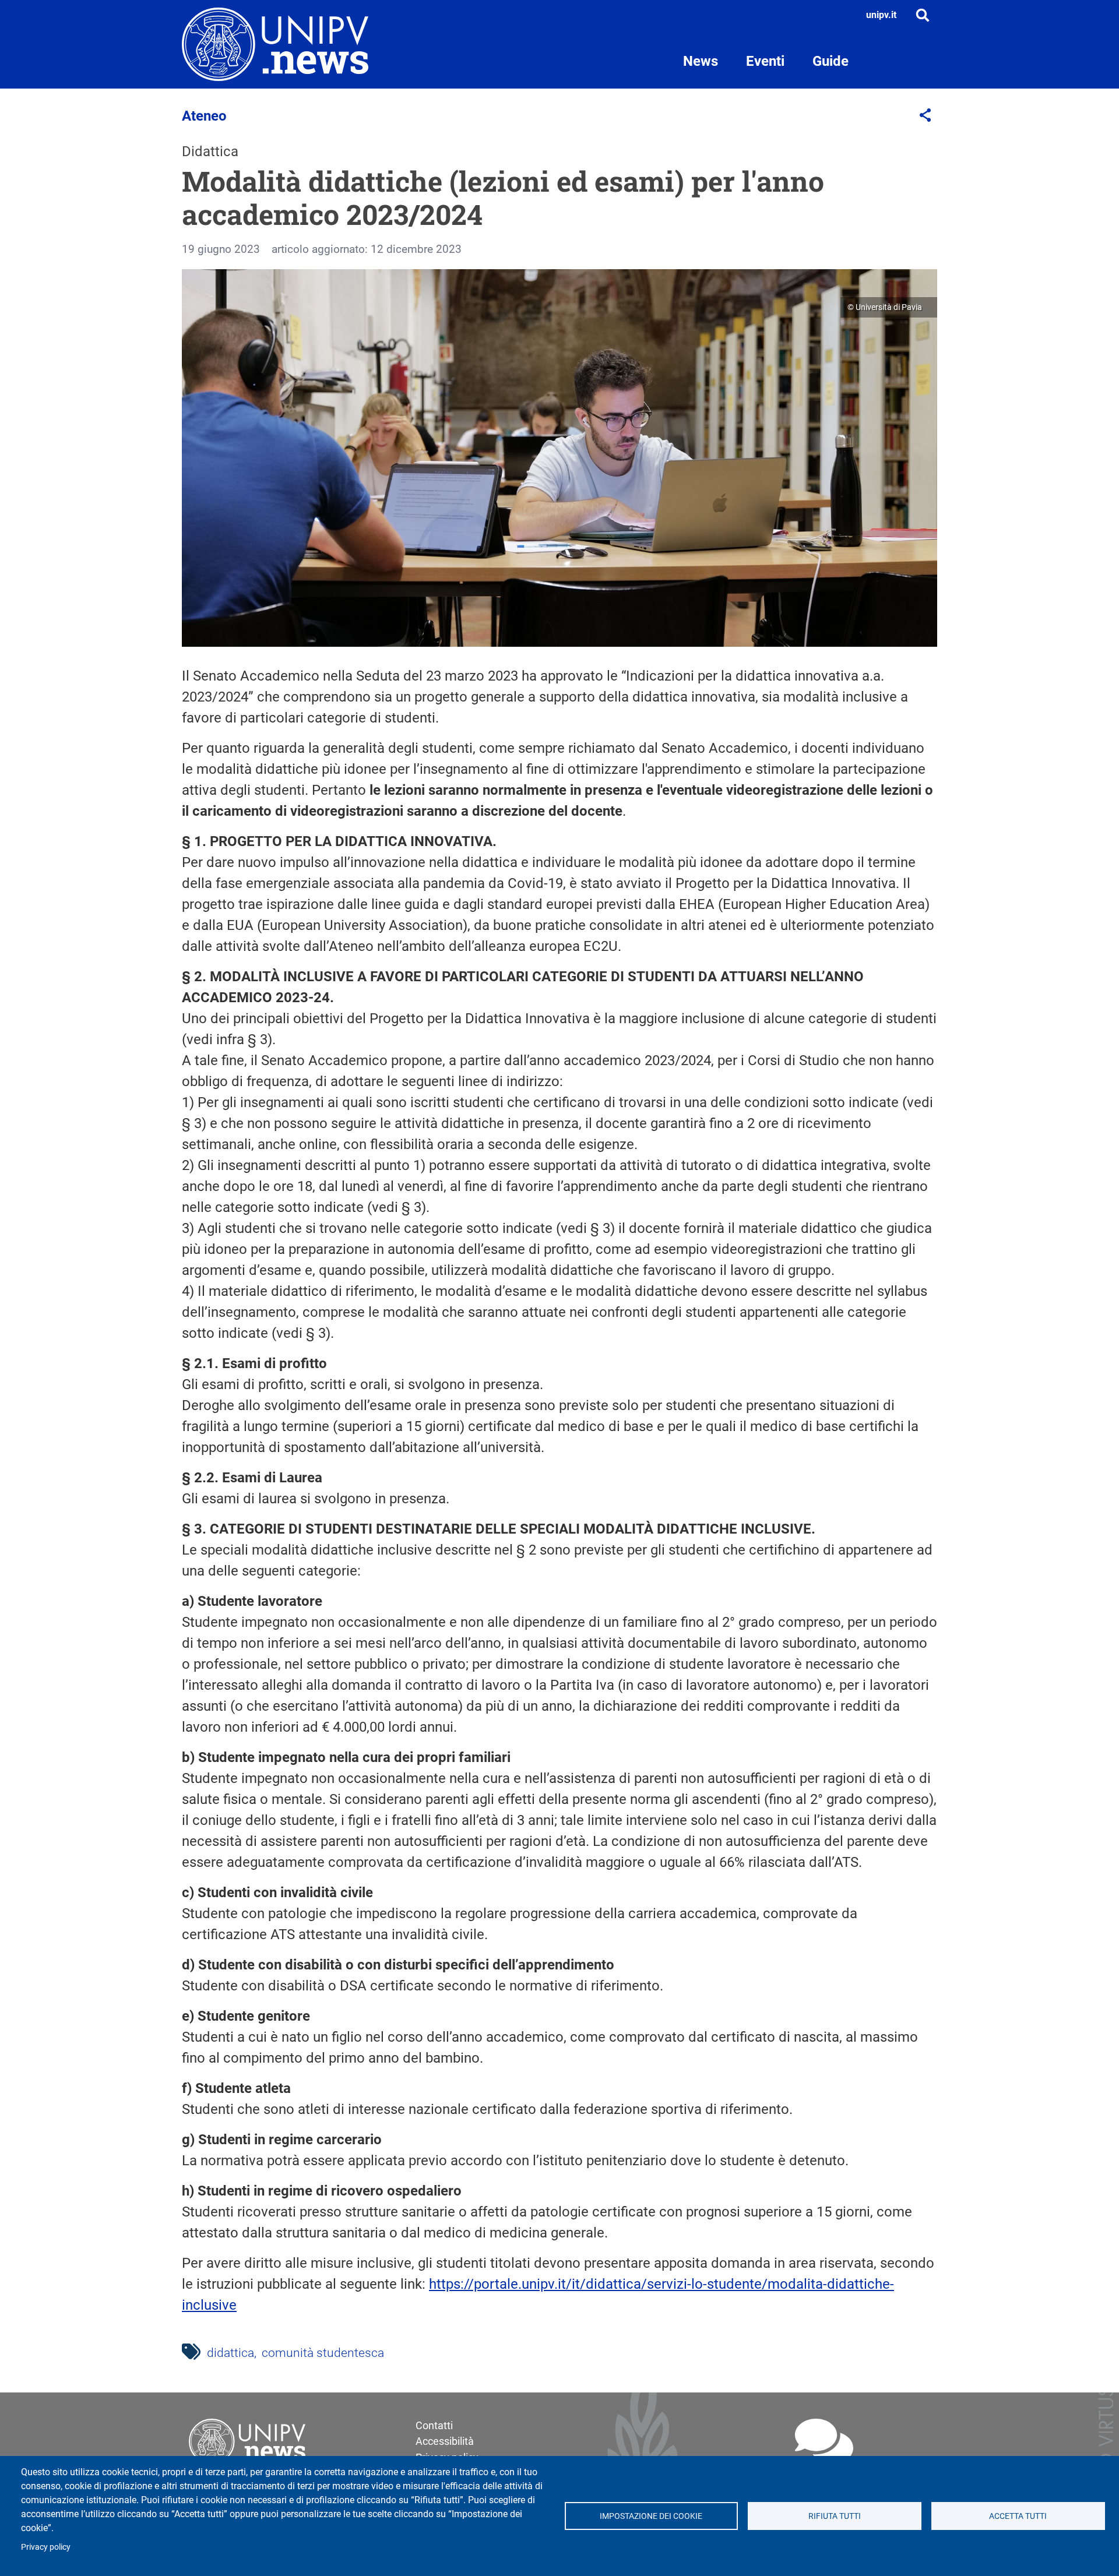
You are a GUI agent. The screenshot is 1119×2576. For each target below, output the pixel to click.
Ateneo (204, 116)
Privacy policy (46, 2547)
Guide (831, 61)
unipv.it (881, 15)
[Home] (275, 44)
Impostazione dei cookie (651, 2516)
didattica (231, 2353)
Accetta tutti (1018, 2516)
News (701, 61)
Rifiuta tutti (835, 2516)
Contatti (434, 2425)
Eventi (765, 61)
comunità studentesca (323, 2353)
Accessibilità (445, 2441)
